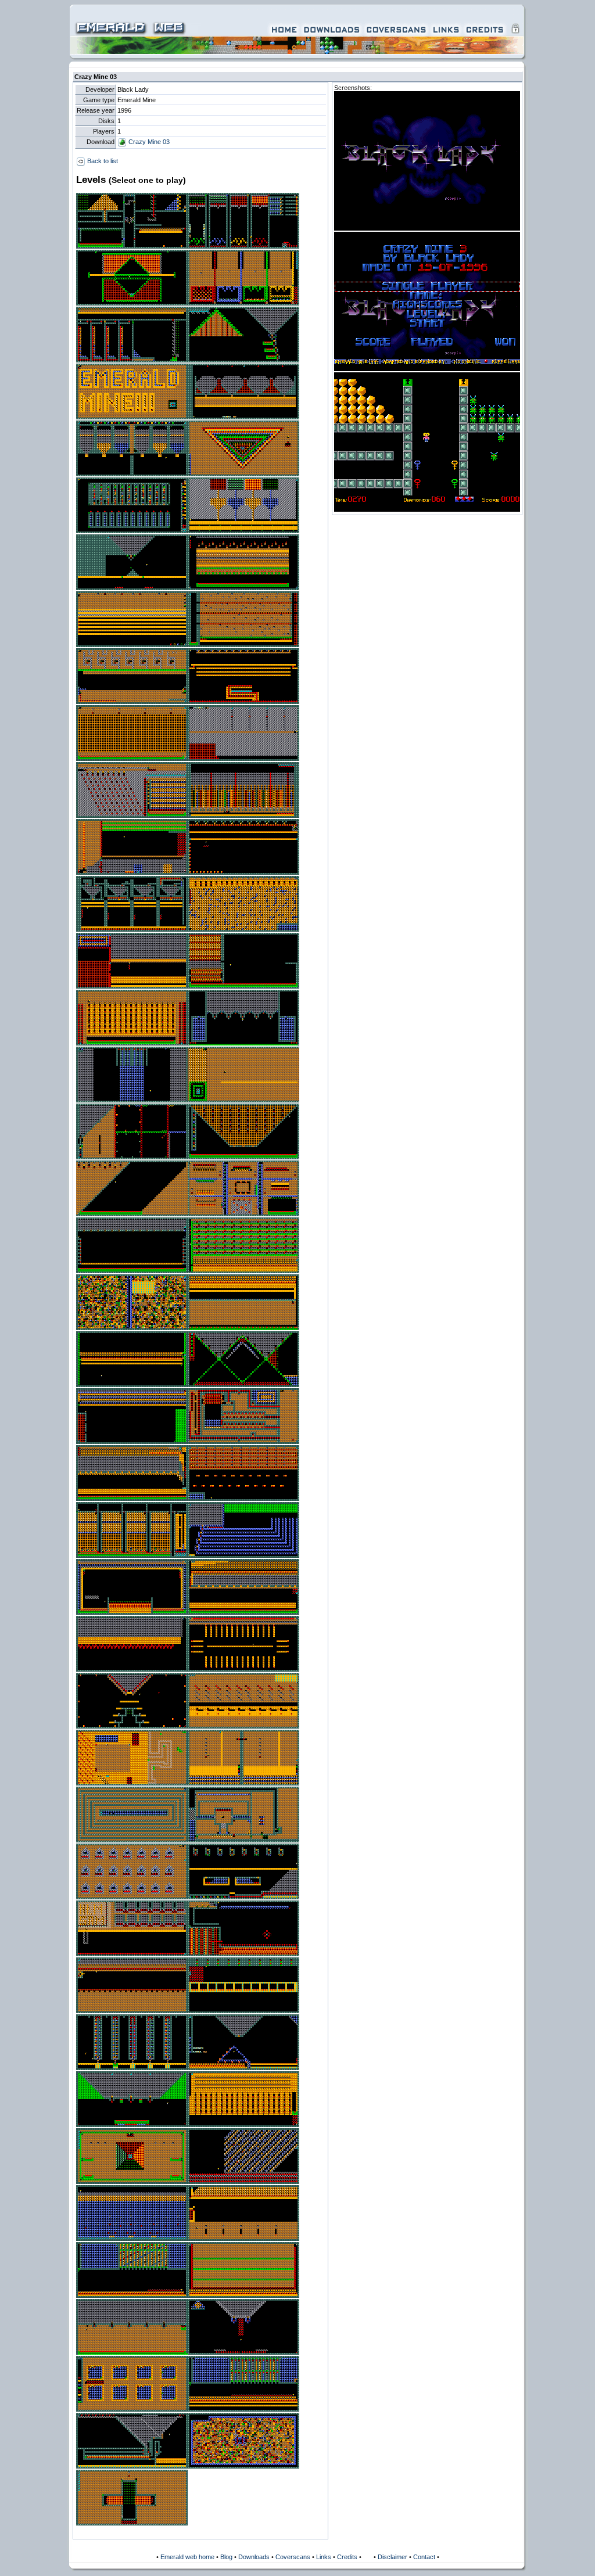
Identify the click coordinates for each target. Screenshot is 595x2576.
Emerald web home (187, 2557)
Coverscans (293, 2557)
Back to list (102, 161)
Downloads (254, 2557)
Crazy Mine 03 (148, 142)
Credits (347, 2557)
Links (324, 2557)
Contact (424, 2557)
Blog (226, 2557)
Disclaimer (393, 2557)
